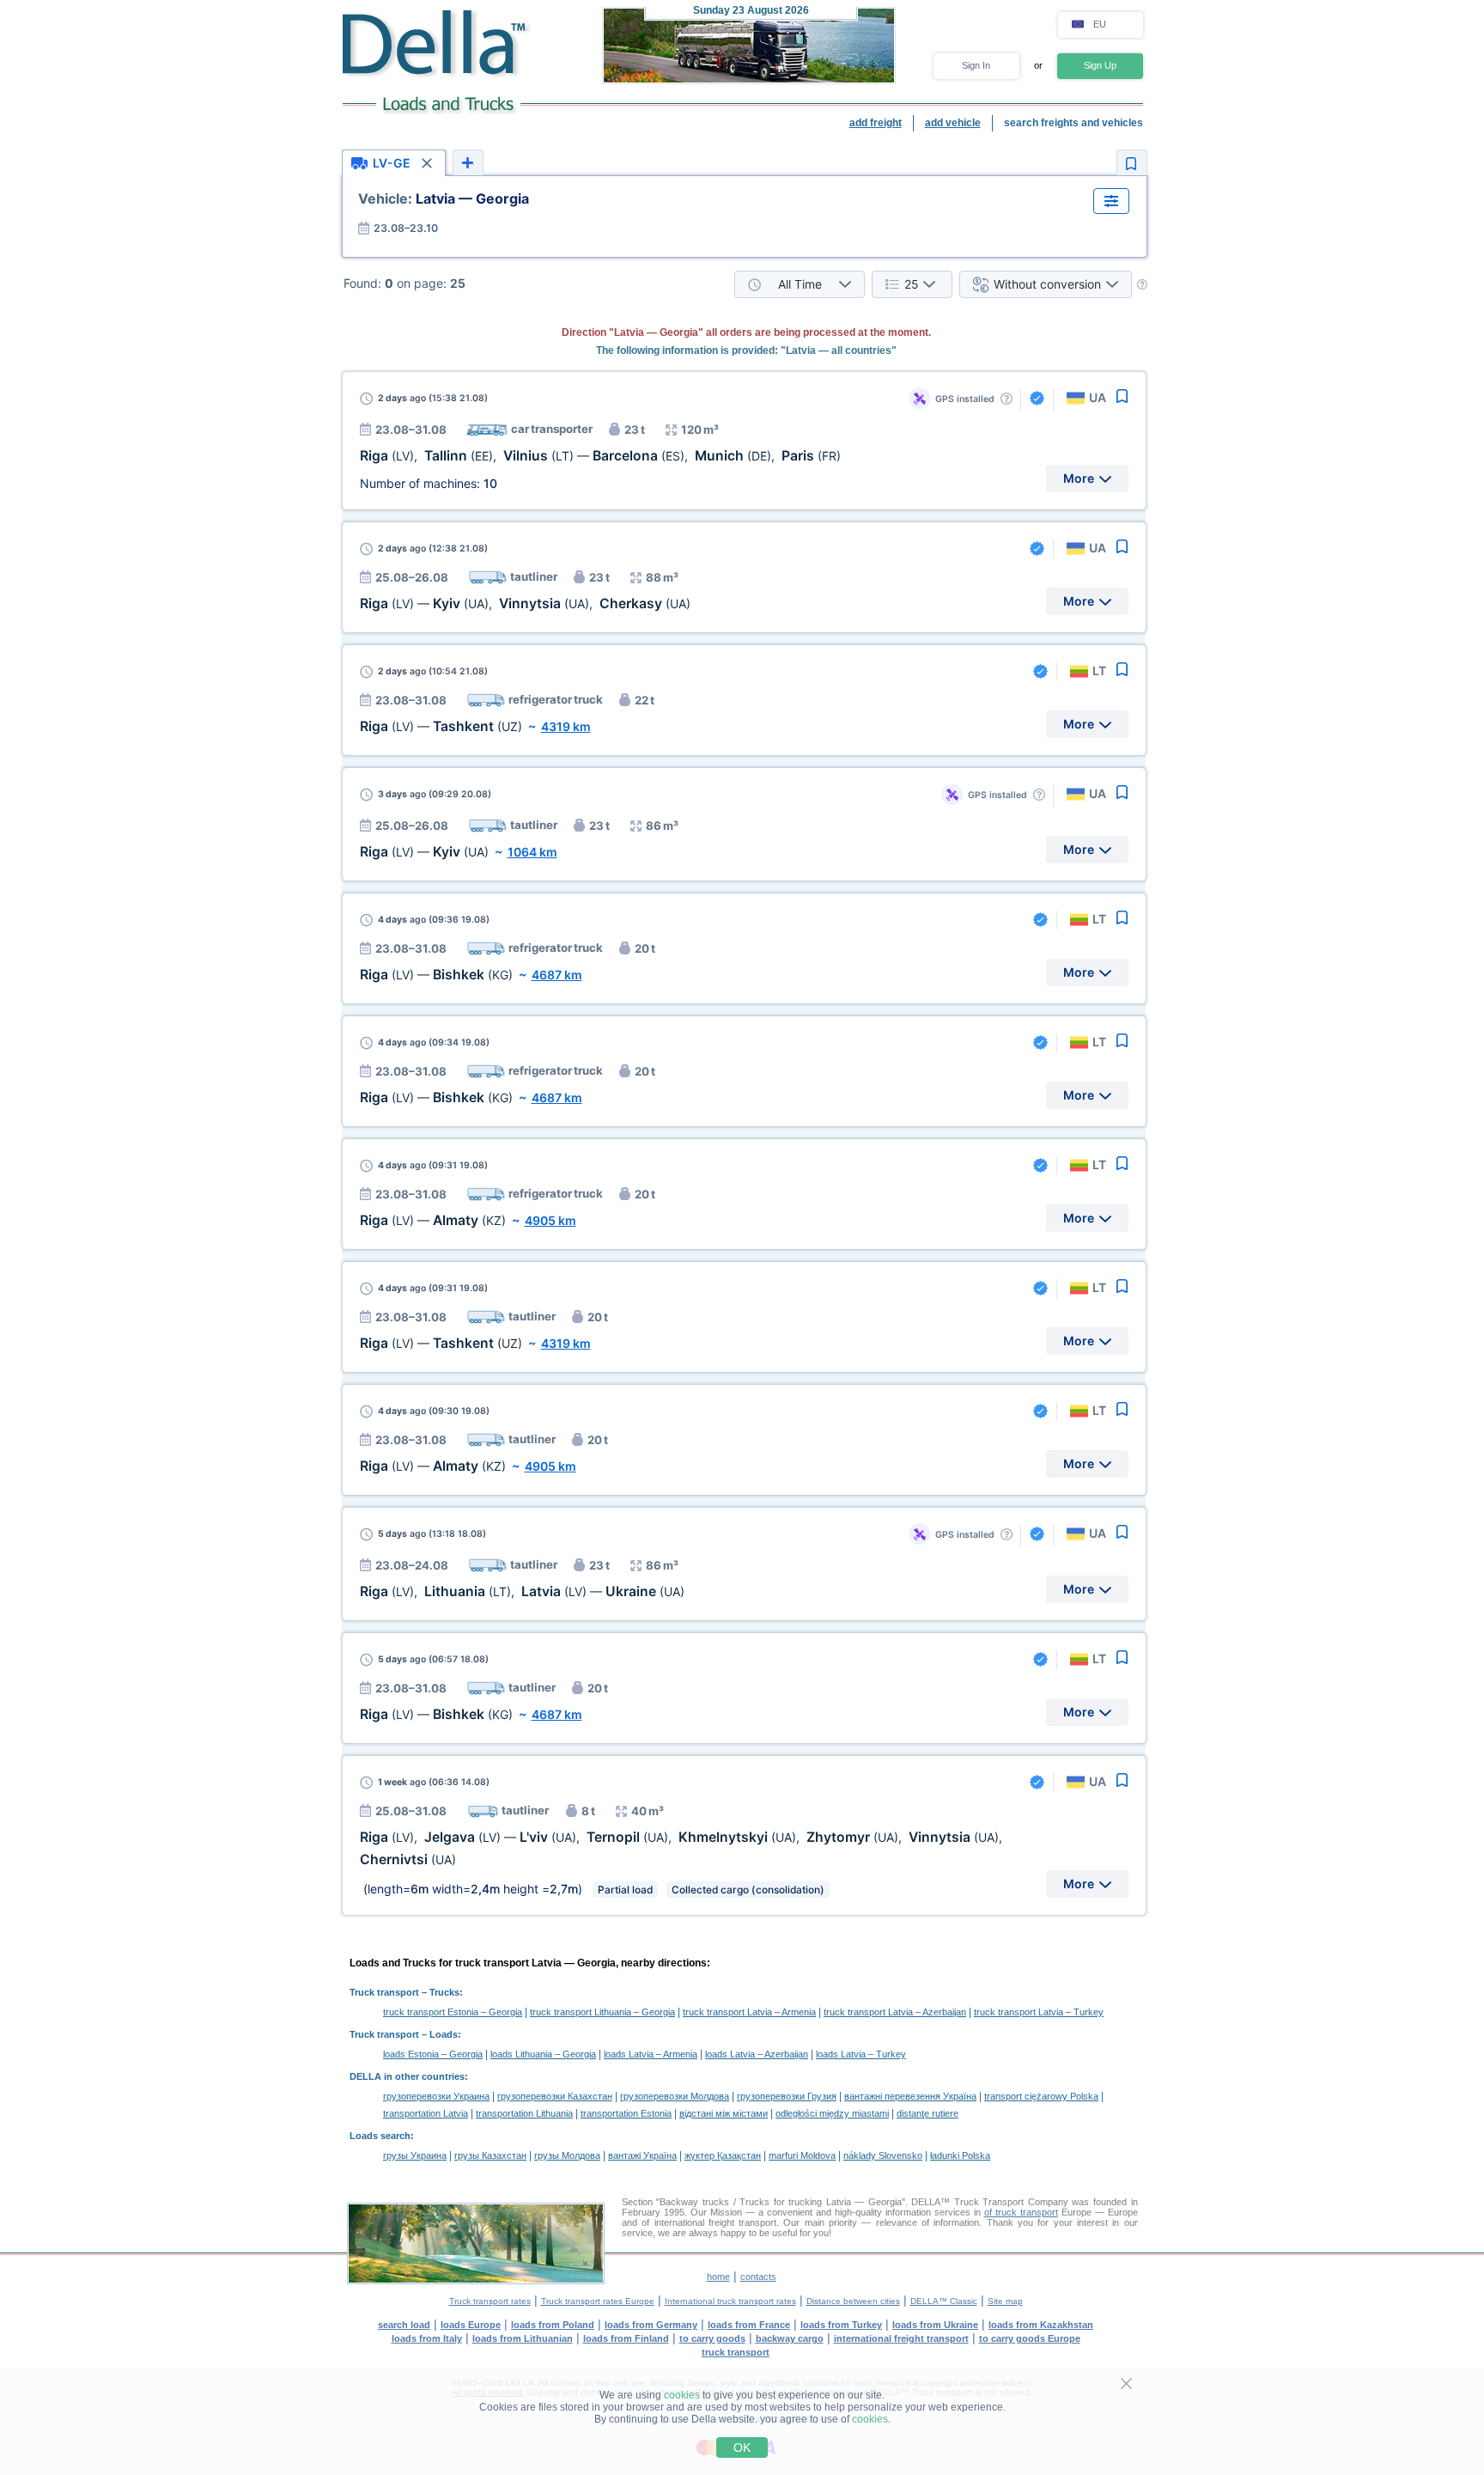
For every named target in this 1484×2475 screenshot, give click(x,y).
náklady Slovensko (883, 2155)
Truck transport (384, 1992)
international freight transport (901, 2338)
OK (742, 2448)
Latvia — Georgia (444, 198)
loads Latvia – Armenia (651, 2054)
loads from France (749, 2325)
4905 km (550, 1220)
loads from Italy (427, 2338)
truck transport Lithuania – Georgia (602, 2012)
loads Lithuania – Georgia (543, 2054)
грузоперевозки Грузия (787, 2096)
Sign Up (1100, 65)
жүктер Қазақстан (723, 2155)
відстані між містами (724, 2113)
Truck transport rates (490, 2301)
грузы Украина (415, 2155)
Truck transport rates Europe (598, 2301)
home (718, 2277)
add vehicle (953, 123)
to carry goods (712, 2338)
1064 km (532, 852)
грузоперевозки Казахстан (555, 2096)
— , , (525, 604)
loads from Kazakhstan (1041, 2325)
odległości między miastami (832, 2113)
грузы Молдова (567, 2155)
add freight (876, 123)
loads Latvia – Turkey (861, 2054)
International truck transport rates (730, 2301)
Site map (1005, 2301)
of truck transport (1021, 2212)
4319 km (566, 726)
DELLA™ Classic (944, 2301)
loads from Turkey (841, 2325)
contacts (758, 2277)
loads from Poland (553, 2325)
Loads (444, 2034)
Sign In (976, 65)
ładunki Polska (960, 2155)
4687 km (557, 975)
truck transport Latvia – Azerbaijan (895, 2012)
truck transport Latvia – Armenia (749, 2012)
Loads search (380, 2136)
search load (404, 2325)
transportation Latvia (426, 2113)
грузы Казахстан (490, 2155)
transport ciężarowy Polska (1041, 2096)
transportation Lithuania (524, 2113)
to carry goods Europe (1030, 2338)
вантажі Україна (642, 2155)
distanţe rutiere (927, 2113)
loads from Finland (626, 2338)
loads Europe (471, 2325)
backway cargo (790, 2338)
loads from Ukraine (935, 2325)
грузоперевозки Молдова (675, 2096)
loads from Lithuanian (523, 2338)
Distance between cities (853, 2301)
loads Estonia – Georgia (433, 2054)
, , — (522, 1591)
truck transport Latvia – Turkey (1039, 2012)
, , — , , (600, 456)
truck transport (736, 2352)
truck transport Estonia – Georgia (453, 2012)
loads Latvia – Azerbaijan (757, 2054)
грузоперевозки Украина (436, 2096)
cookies (682, 2395)
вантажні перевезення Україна (910, 2096)
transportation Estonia (626, 2113)
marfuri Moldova (802, 2155)
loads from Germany (651, 2325)
